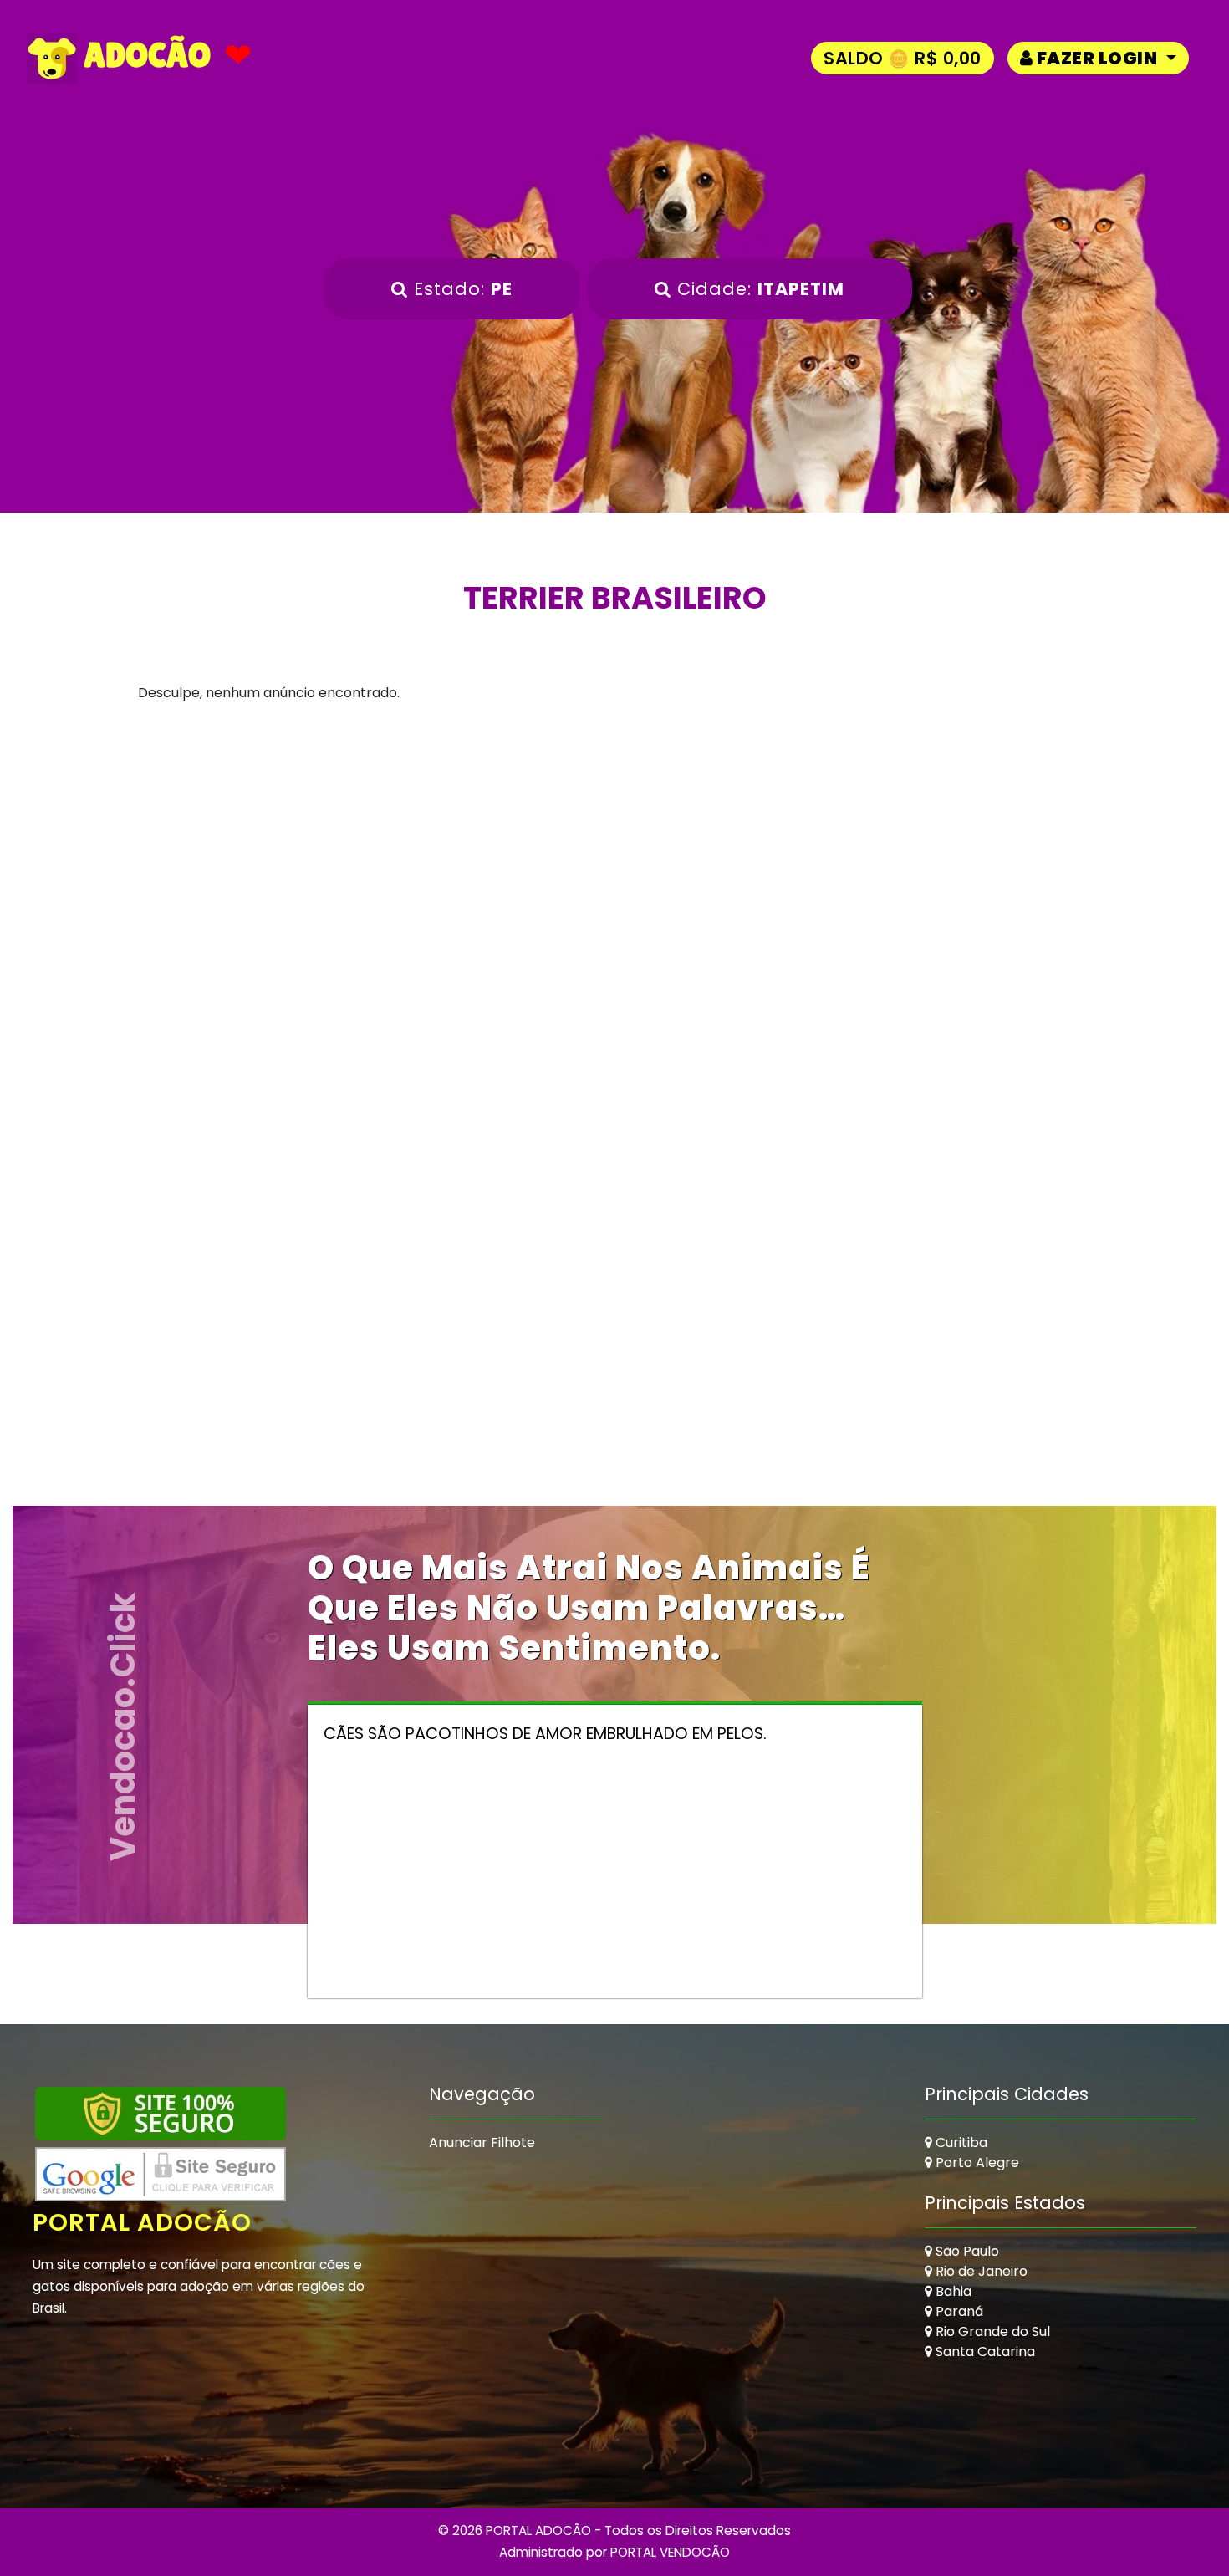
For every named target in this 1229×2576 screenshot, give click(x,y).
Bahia (952, 2291)
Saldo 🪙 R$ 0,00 (903, 58)
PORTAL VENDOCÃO (670, 2552)
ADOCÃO (144, 55)
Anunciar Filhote (482, 2142)
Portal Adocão (142, 2222)
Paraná (958, 2311)
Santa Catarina (984, 2352)
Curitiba (960, 2142)
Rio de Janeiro (980, 2271)
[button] (1098, 58)
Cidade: (758, 289)
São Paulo (966, 2251)
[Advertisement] (614, 887)
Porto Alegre (976, 2163)
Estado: (460, 289)
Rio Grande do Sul (991, 2331)
